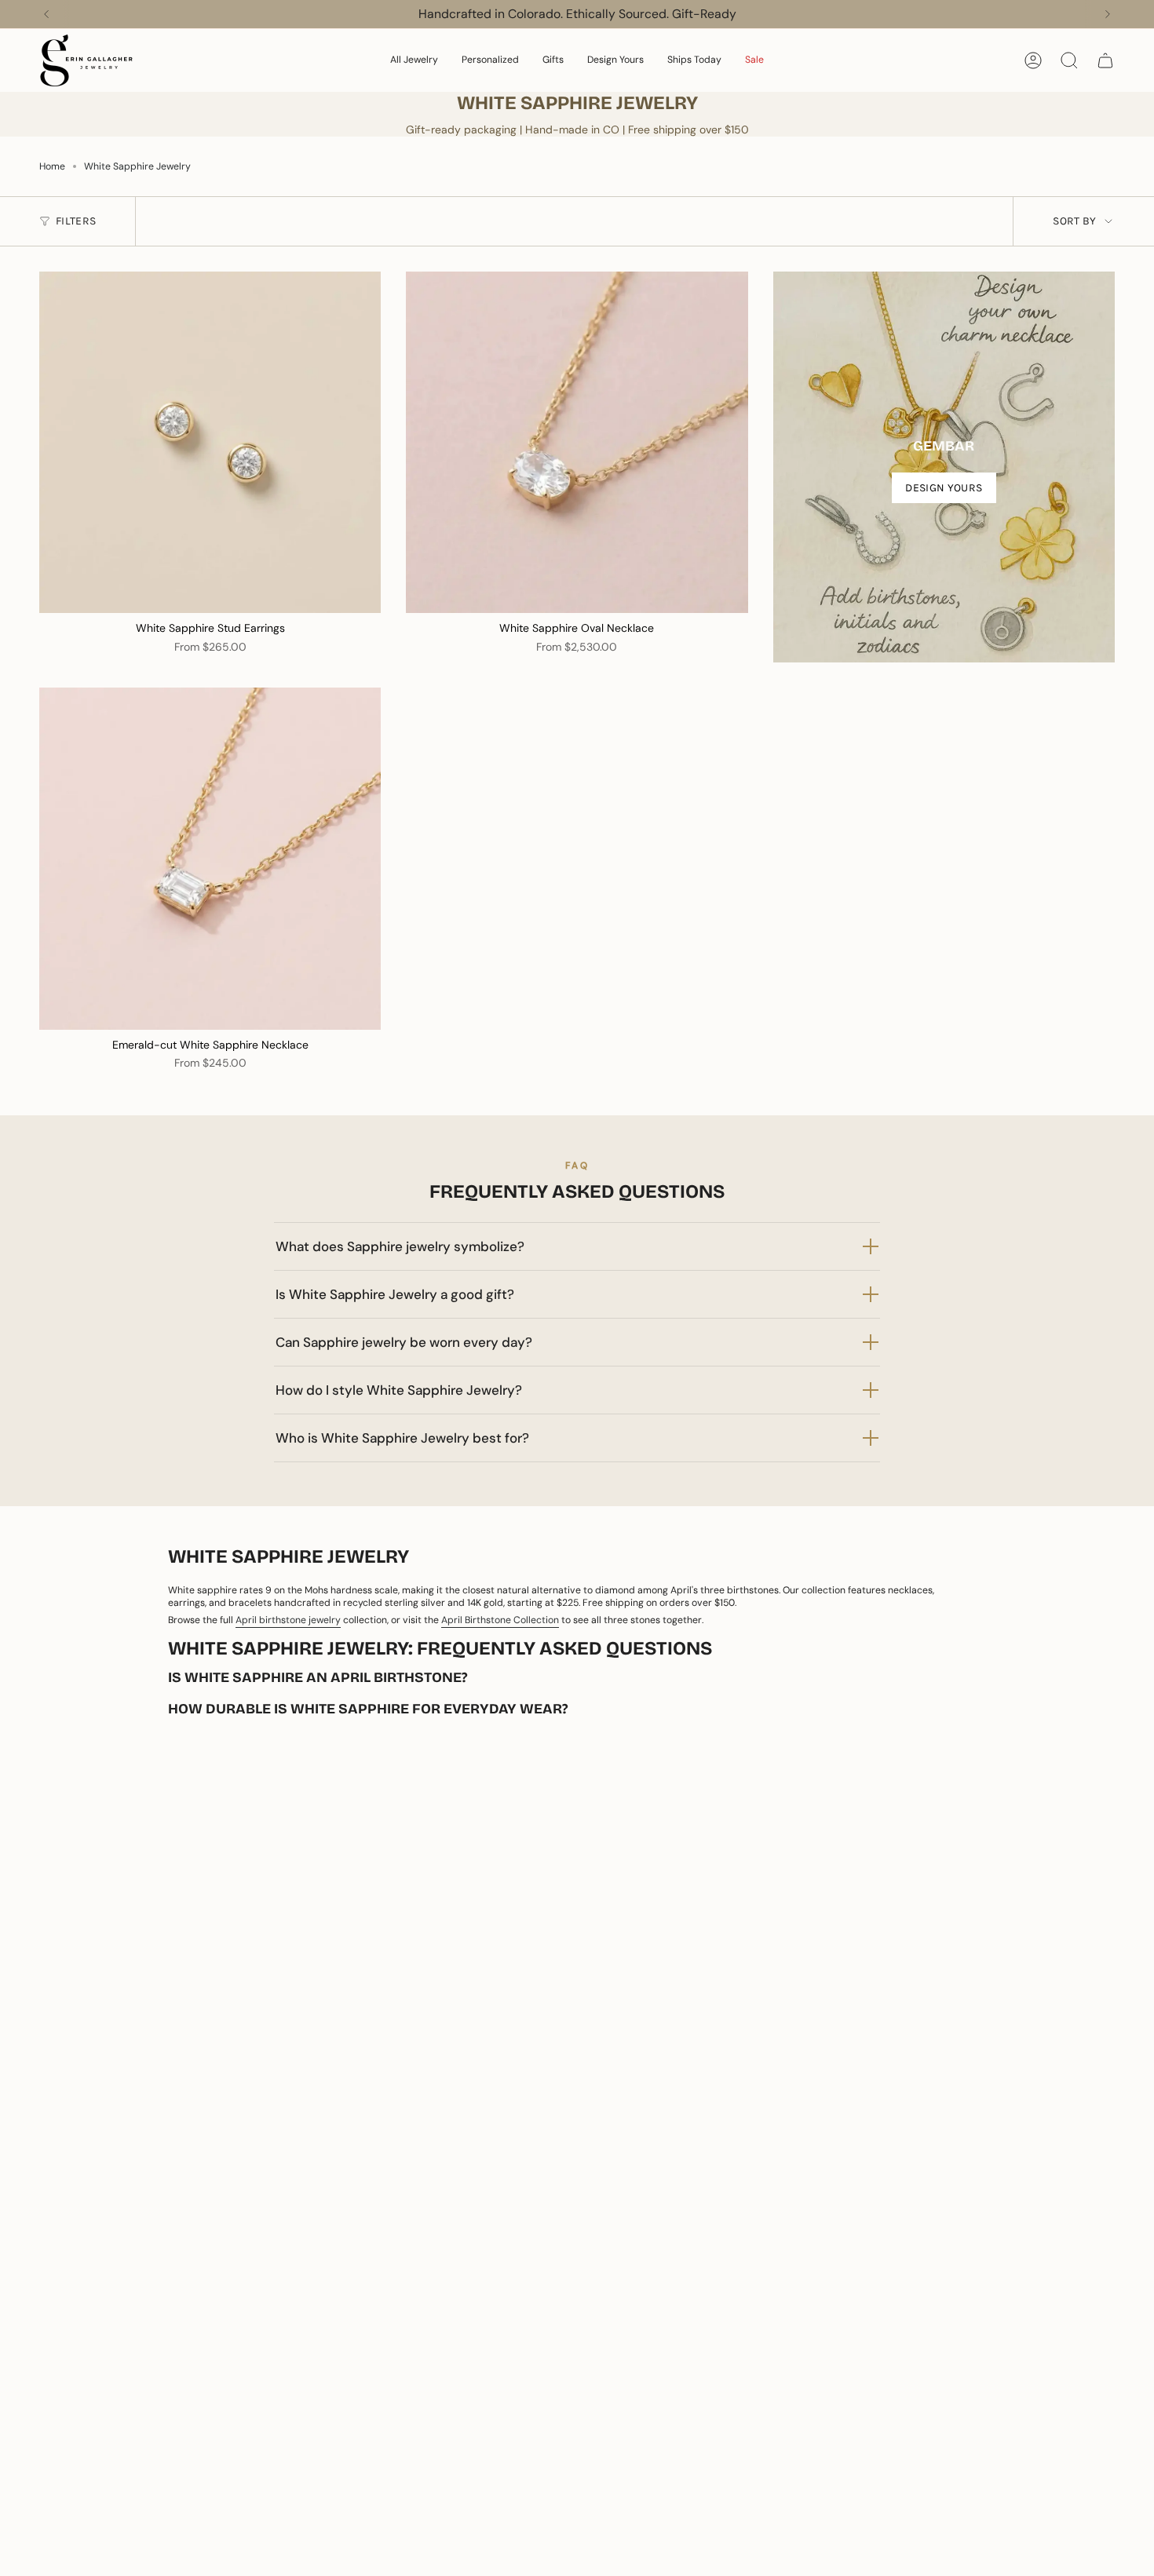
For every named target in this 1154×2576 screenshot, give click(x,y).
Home (52, 166)
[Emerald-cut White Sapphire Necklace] (210, 858)
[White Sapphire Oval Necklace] (577, 442)
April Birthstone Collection (500, 1620)
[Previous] (46, 14)
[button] (414, 60)
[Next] (1108, 14)
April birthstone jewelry (288, 1620)
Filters (76, 221)
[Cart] (1105, 60)
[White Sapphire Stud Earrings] (210, 442)
